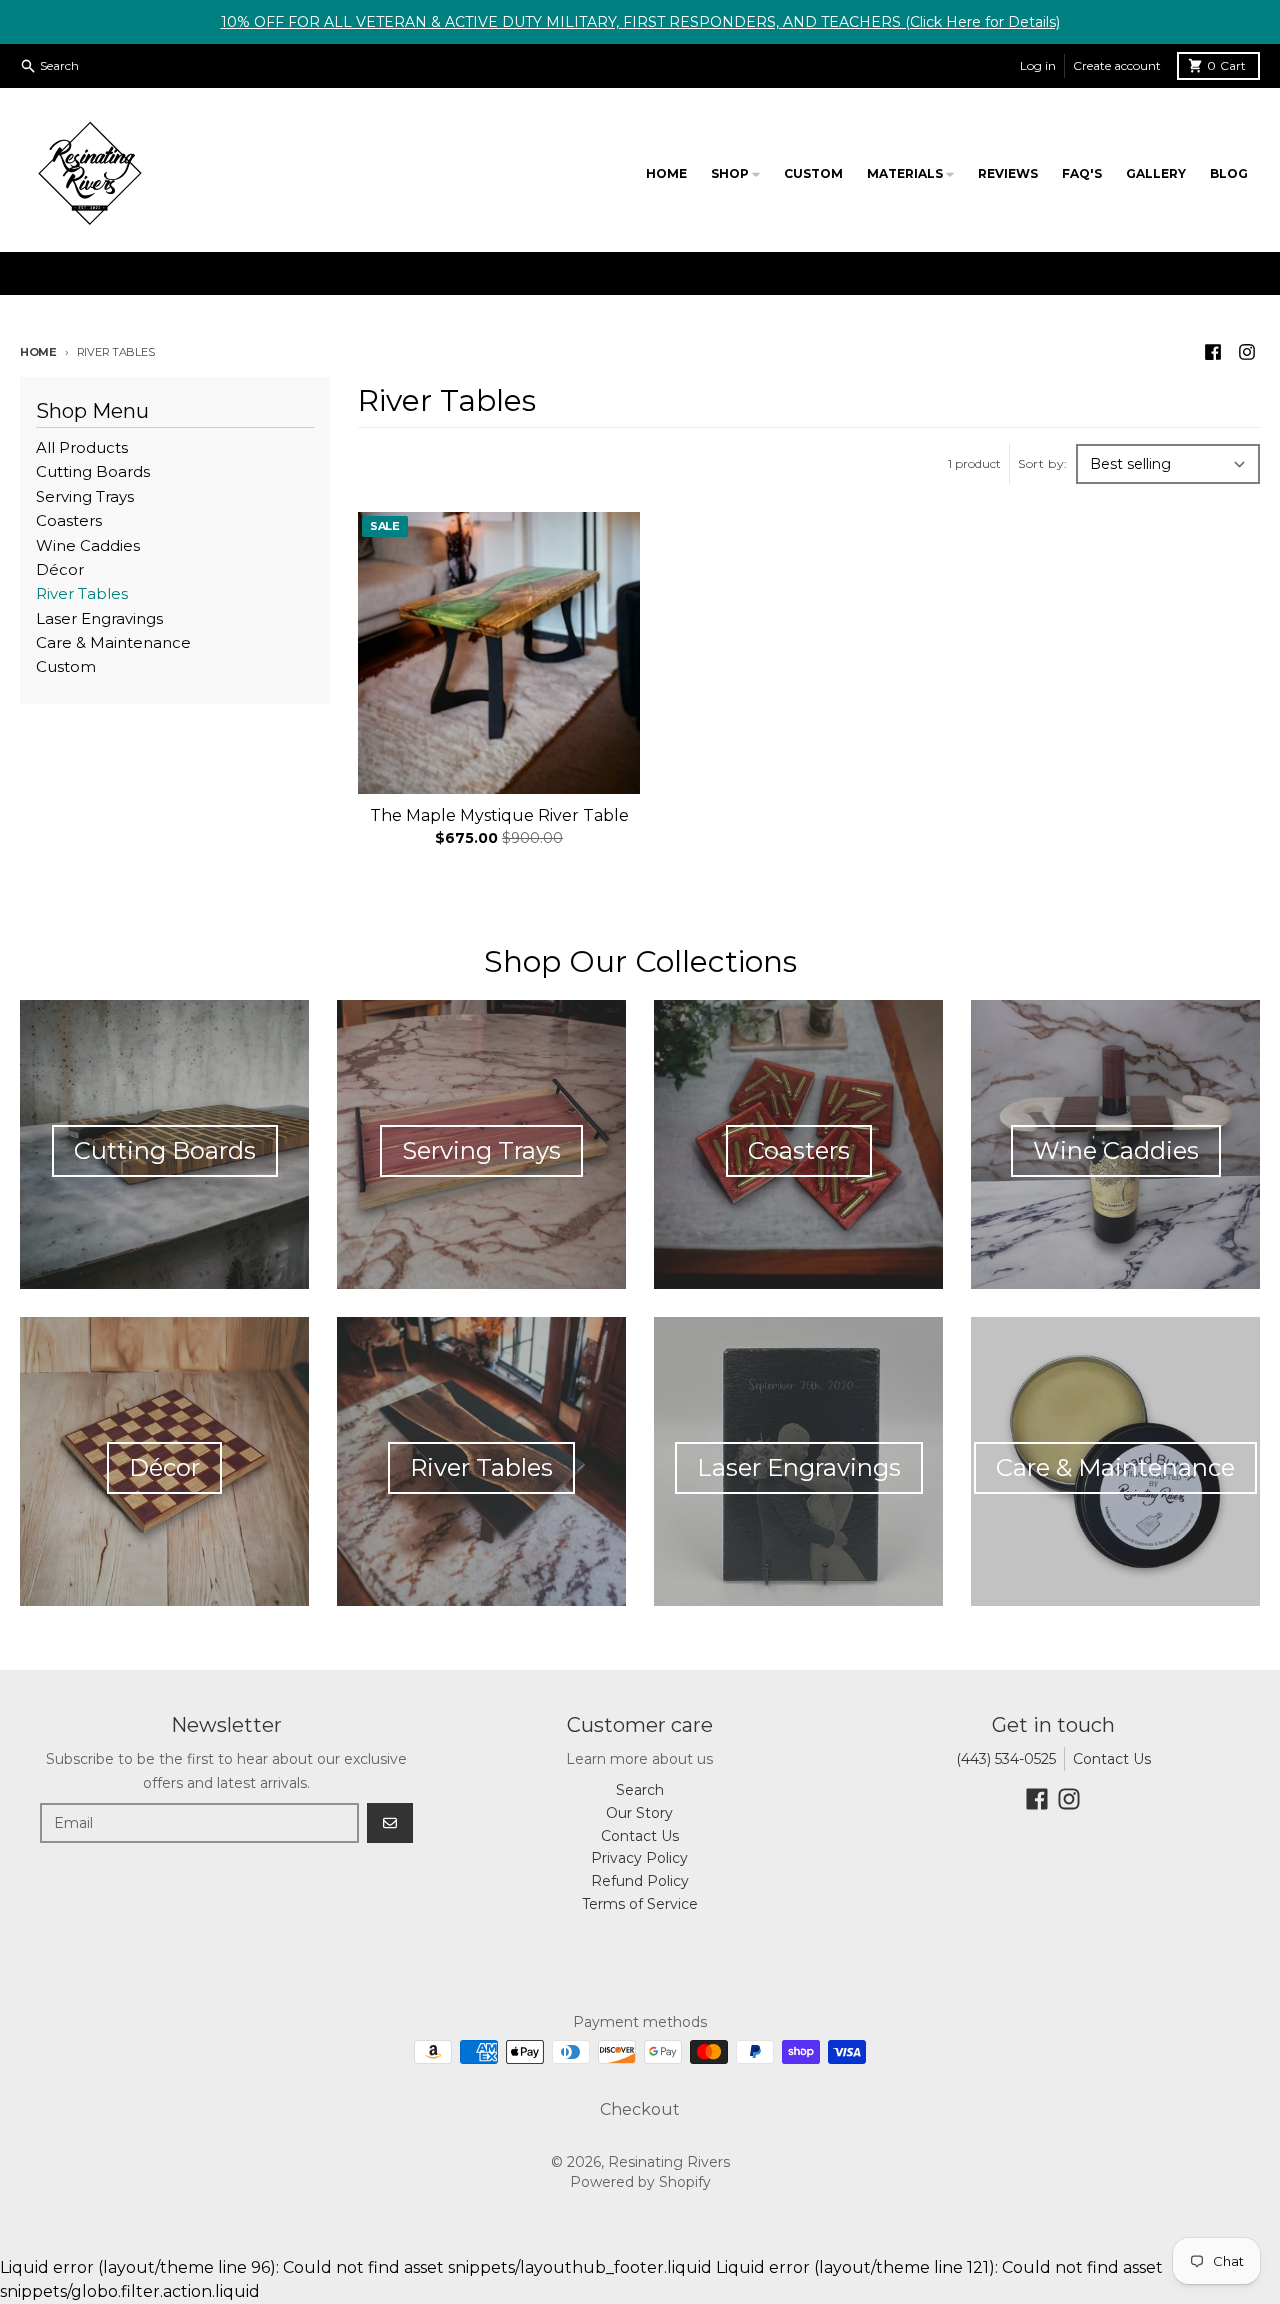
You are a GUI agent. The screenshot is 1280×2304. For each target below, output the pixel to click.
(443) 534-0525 (1006, 1759)
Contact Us (1112, 1759)
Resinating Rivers (669, 2162)
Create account (1117, 65)
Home (38, 352)
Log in (1038, 65)
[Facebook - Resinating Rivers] (1213, 352)
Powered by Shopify (640, 2182)
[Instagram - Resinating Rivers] (1247, 352)
